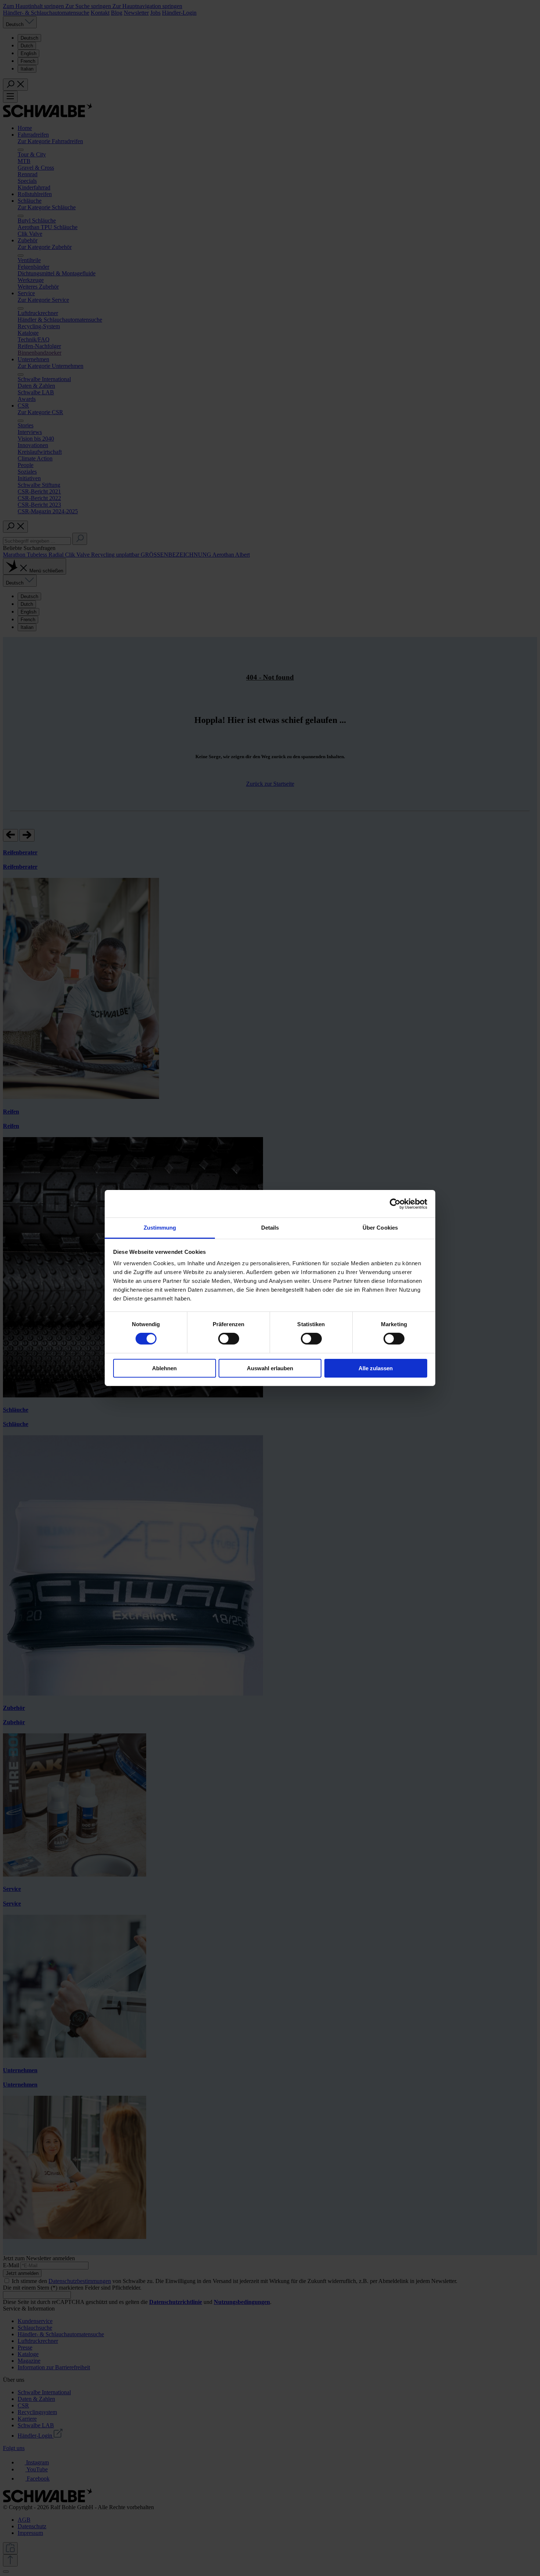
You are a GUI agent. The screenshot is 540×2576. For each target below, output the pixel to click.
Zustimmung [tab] (160, 1228)
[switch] (229, 1339)
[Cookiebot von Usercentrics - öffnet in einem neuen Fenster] (395, 1204)
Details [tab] (270, 1228)
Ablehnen (164, 1368)
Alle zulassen (376, 1368)
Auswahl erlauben (270, 1368)
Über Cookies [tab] (380, 1228)
